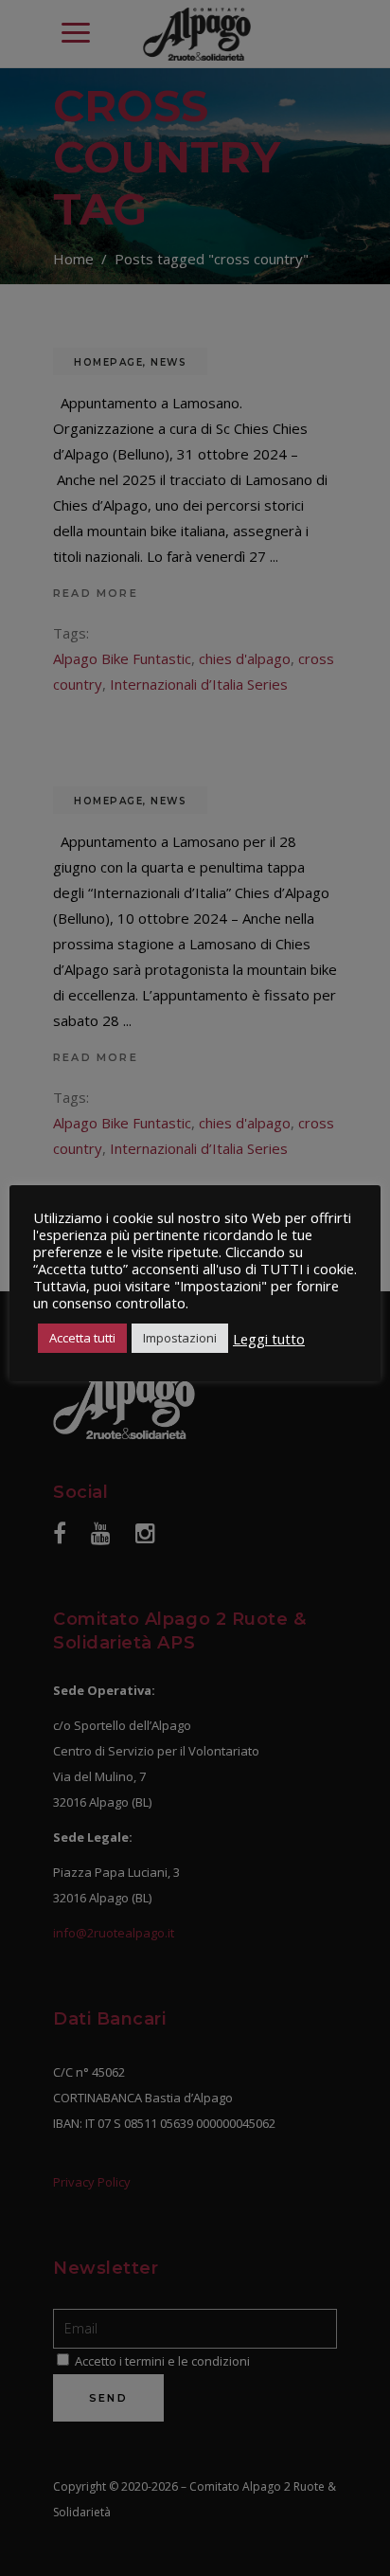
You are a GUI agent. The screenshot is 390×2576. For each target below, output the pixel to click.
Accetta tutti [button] (82, 1338)
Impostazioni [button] (180, 1338)
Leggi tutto (269, 1339)
